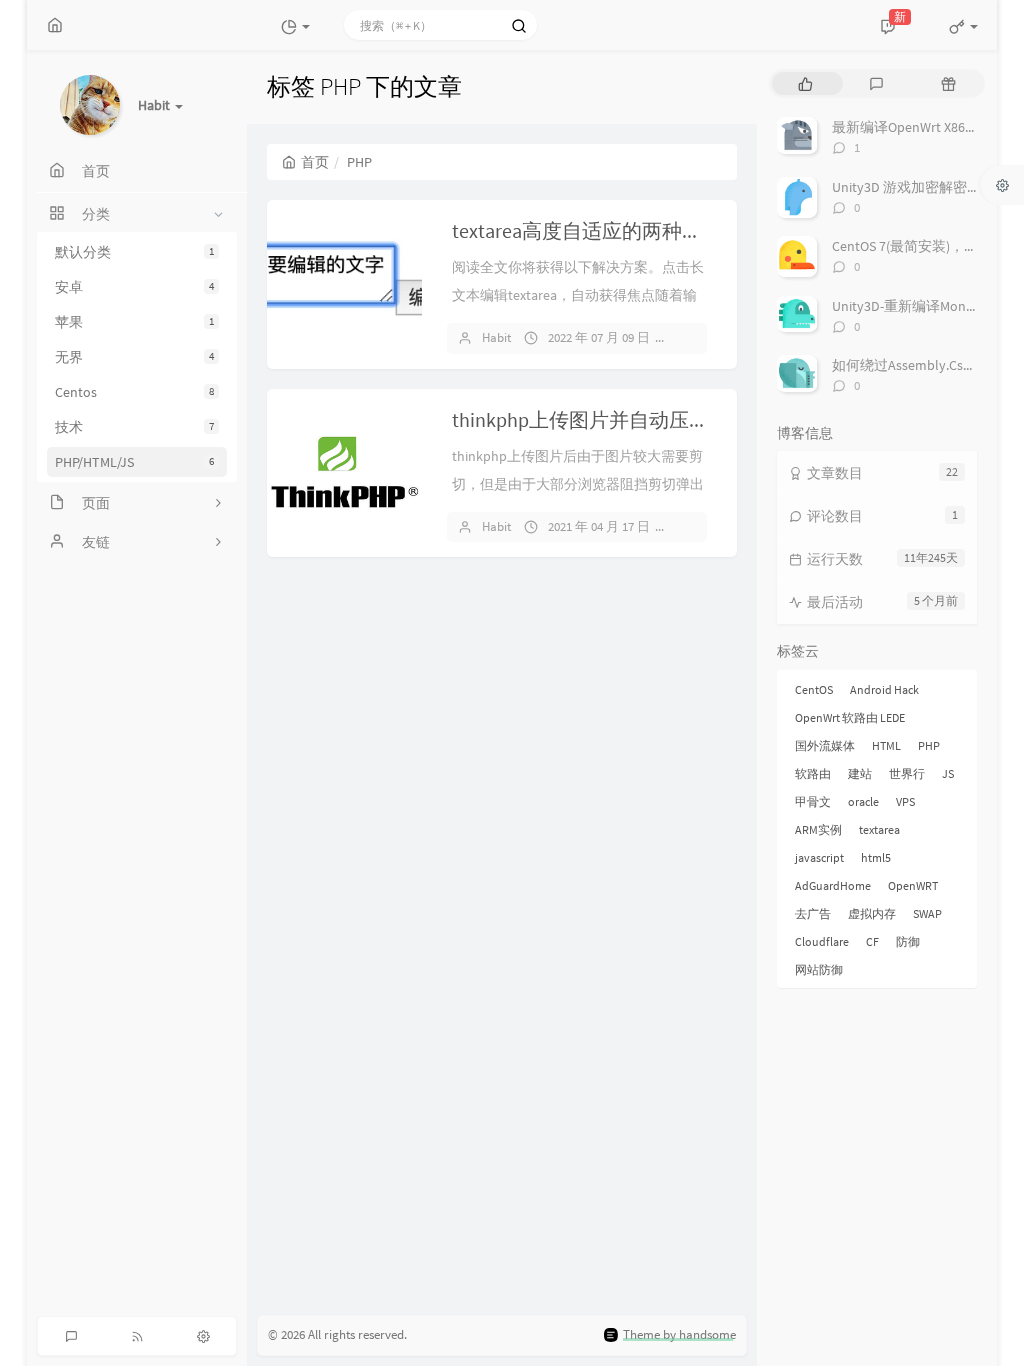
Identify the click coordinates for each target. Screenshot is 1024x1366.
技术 (134, 427)
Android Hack (884, 689)
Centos (134, 392)
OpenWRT (913, 885)
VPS (905, 801)
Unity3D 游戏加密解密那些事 (920, 187)
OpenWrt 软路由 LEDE (850, 717)
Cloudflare (822, 941)
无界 (134, 357)
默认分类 (134, 252)
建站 (860, 773)
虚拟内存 (872, 913)
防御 (908, 941)
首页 (315, 162)
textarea (879, 829)
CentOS (814, 689)
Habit (496, 337)
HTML (886, 745)
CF (872, 941)
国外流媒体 (825, 745)
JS (948, 773)
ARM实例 (818, 829)
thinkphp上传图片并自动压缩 (580, 419)
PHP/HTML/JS (134, 462)
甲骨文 (813, 801)
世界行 (907, 773)
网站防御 (819, 969)
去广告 (813, 913)
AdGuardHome (833, 885)
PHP (929, 745)
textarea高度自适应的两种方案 (587, 230)
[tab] (805, 83)
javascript (819, 857)
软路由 (813, 773)
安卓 (134, 287)
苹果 (134, 322)
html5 (876, 857)
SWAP (927, 913)
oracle (863, 801)
